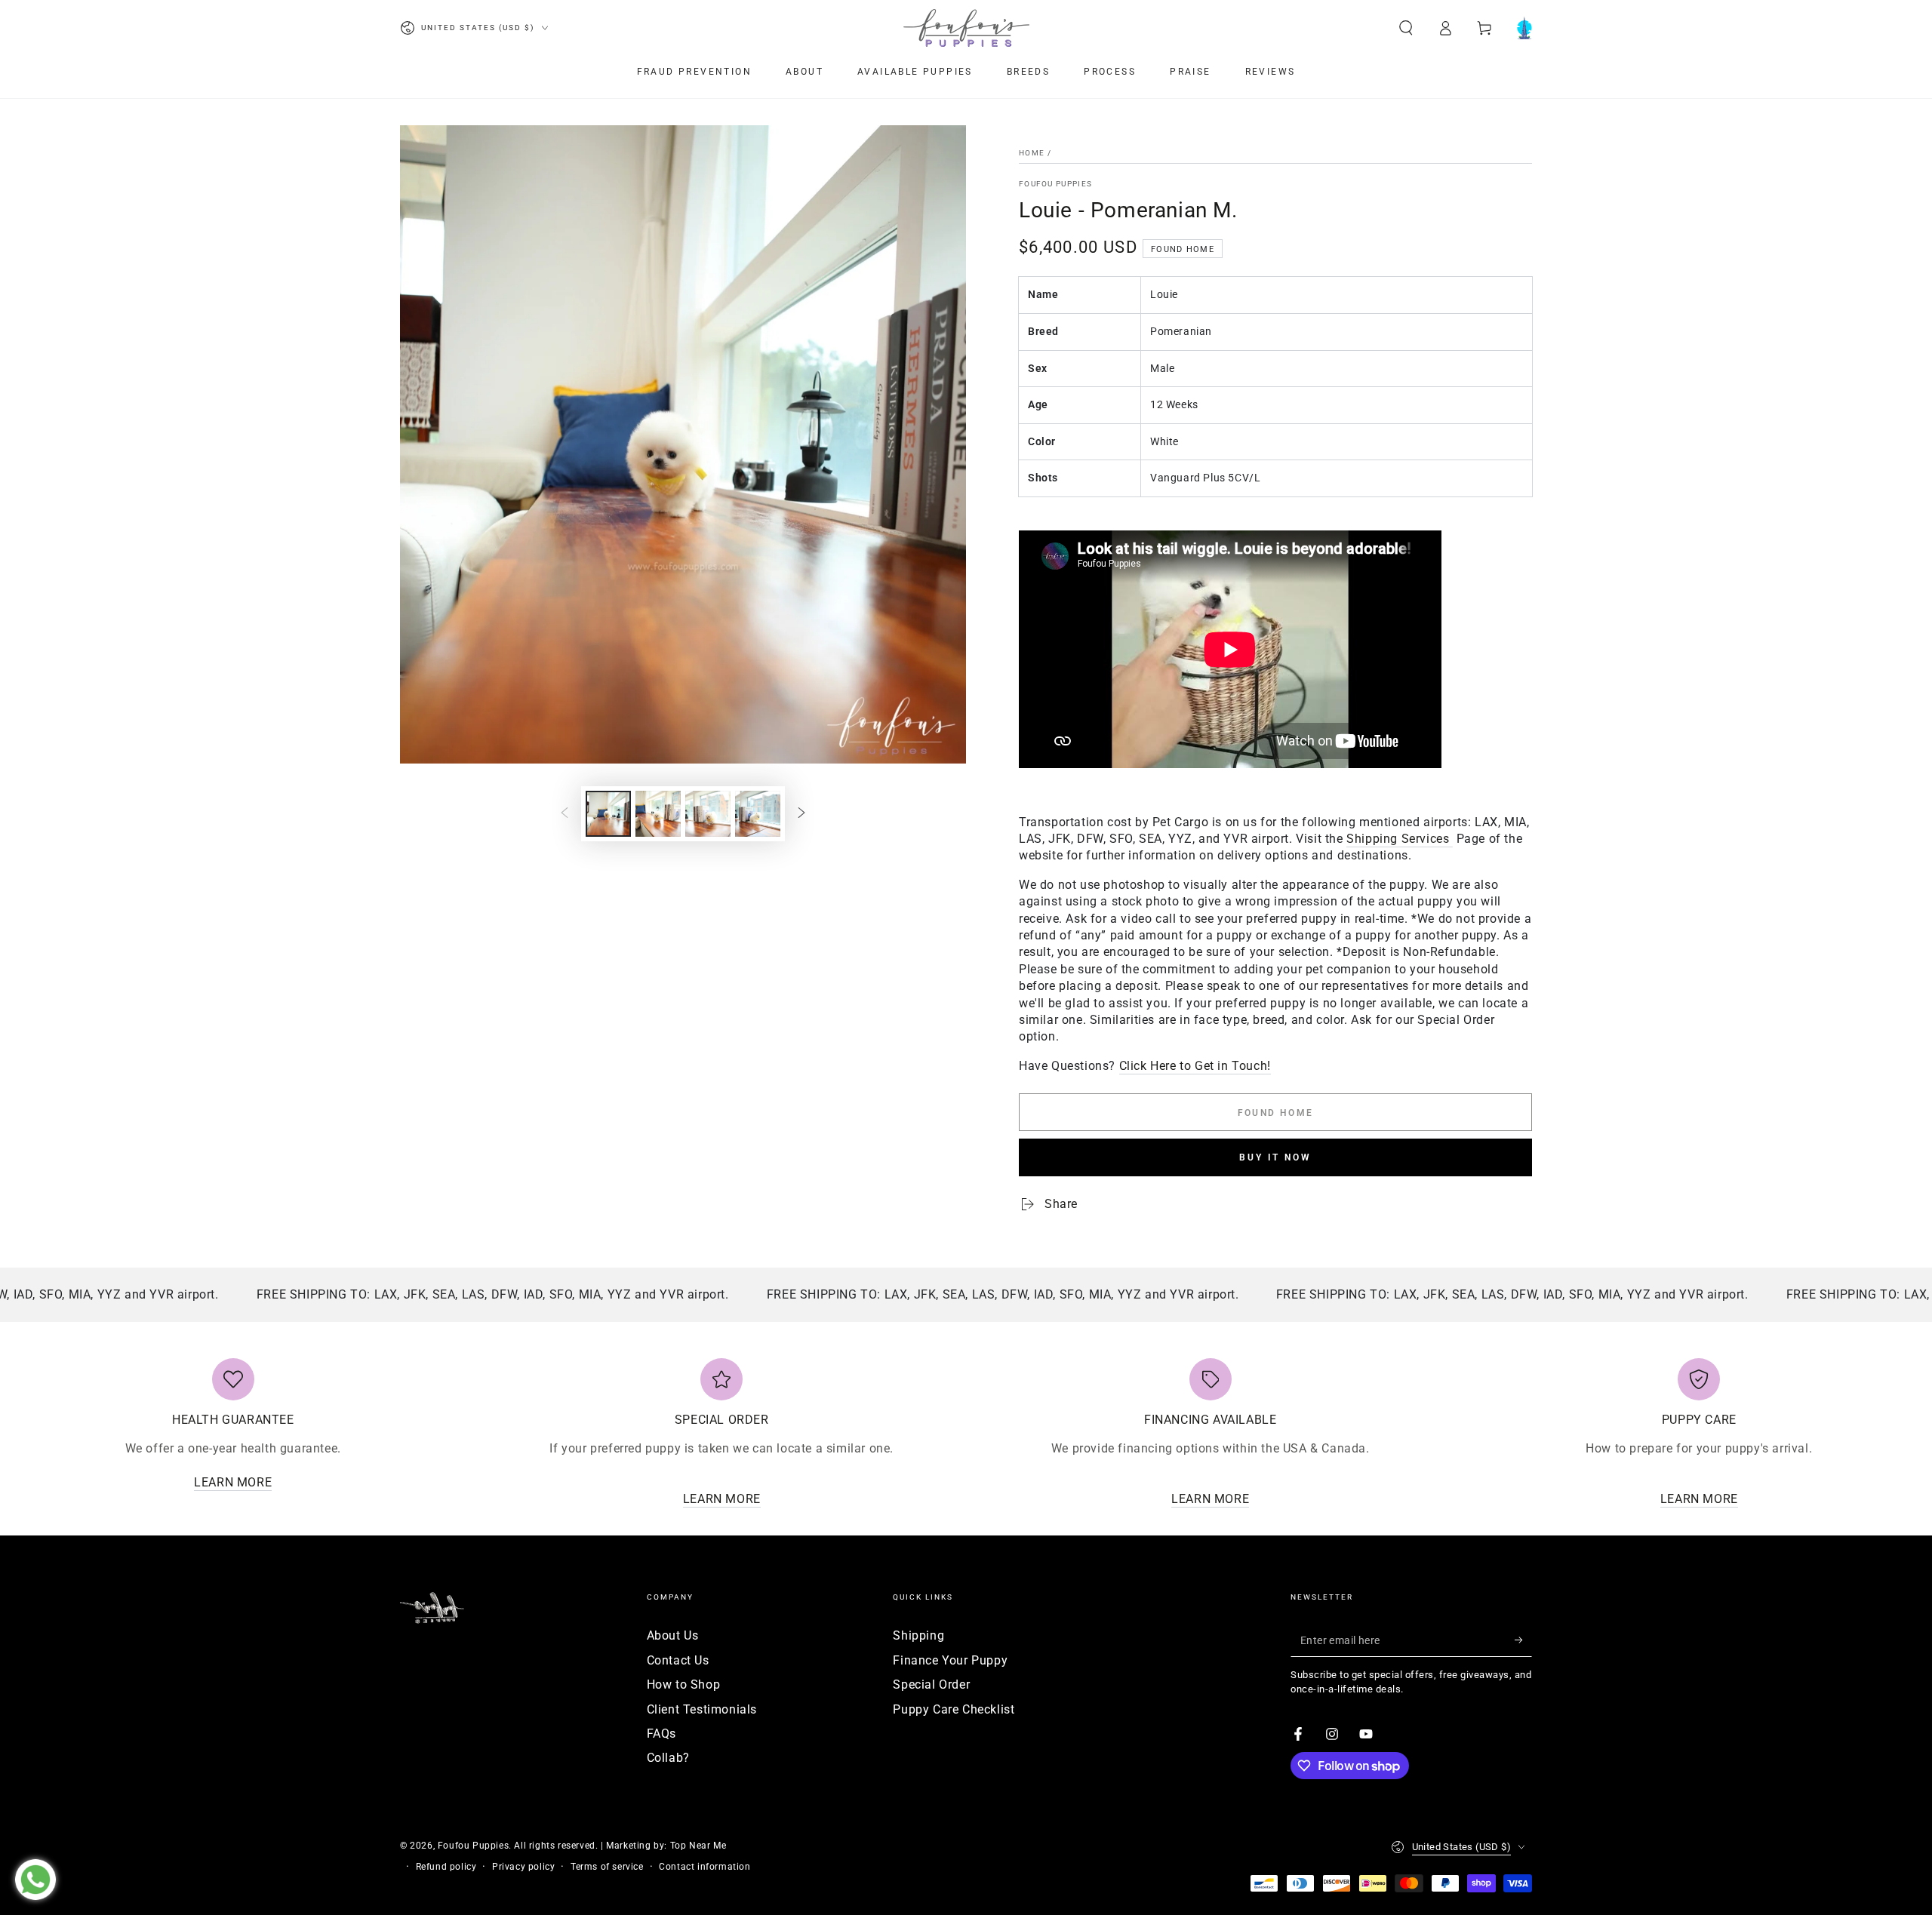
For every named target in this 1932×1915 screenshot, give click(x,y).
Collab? (668, 1758)
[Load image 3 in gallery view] (708, 814)
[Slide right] (801, 813)
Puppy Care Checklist (954, 1709)
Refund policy (446, 1867)
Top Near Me (698, 1846)
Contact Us (678, 1660)
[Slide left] (565, 813)
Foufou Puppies (1055, 184)
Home (1032, 153)
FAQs (661, 1734)
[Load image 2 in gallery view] (658, 814)
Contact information (705, 1867)
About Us (673, 1635)
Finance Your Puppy (950, 1660)
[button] (1406, 28)
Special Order (931, 1684)
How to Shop (684, 1684)
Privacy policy (523, 1867)
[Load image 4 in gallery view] (758, 814)
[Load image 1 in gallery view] (608, 814)
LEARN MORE (233, 1482)
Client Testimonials (702, 1709)
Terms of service (607, 1867)
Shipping (918, 1635)
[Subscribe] (1523, 1640)
